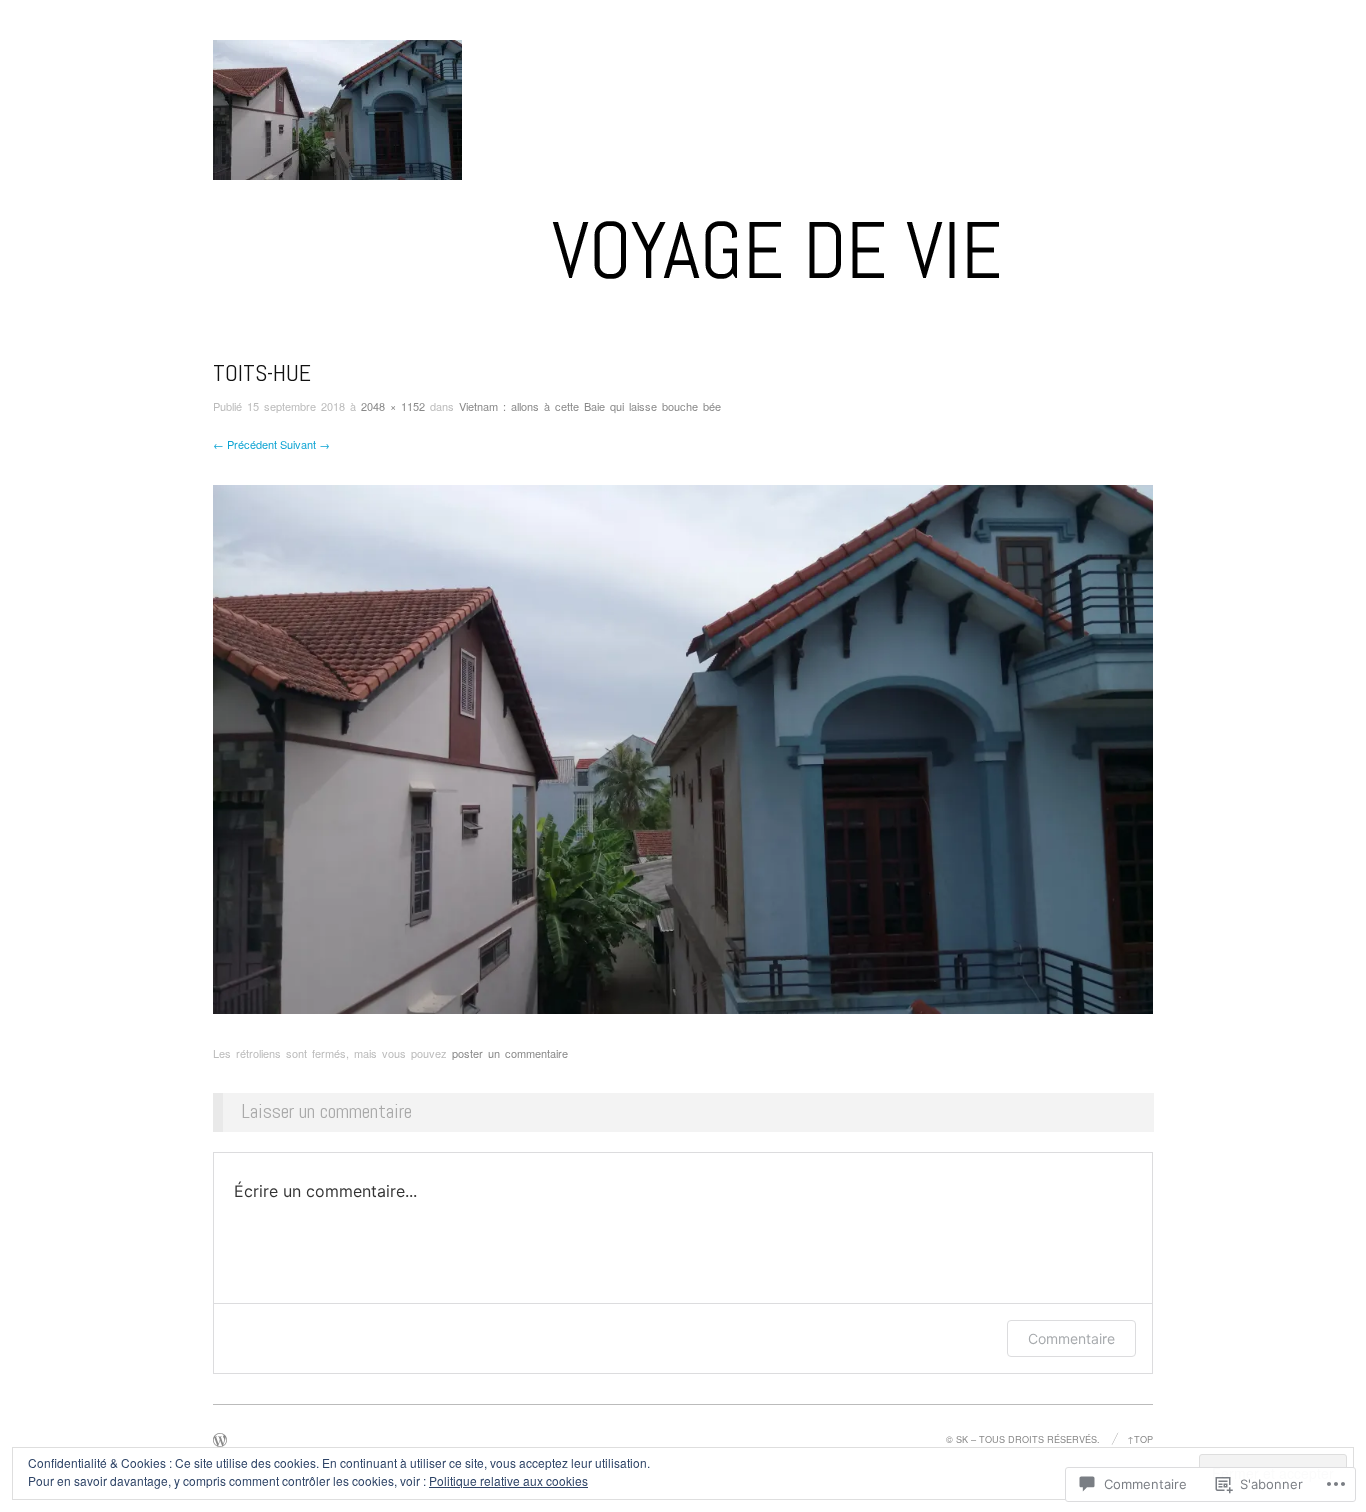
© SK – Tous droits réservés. (1023, 1439)
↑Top (1140, 1439)
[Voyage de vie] (683, 257)
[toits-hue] (683, 747)
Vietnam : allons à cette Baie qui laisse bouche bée (590, 406)
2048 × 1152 (393, 406)
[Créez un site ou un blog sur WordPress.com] (220, 1441)
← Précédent (245, 444)
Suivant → (305, 444)
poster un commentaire (510, 1053)
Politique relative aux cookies (508, 1480)
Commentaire (1071, 1338)
